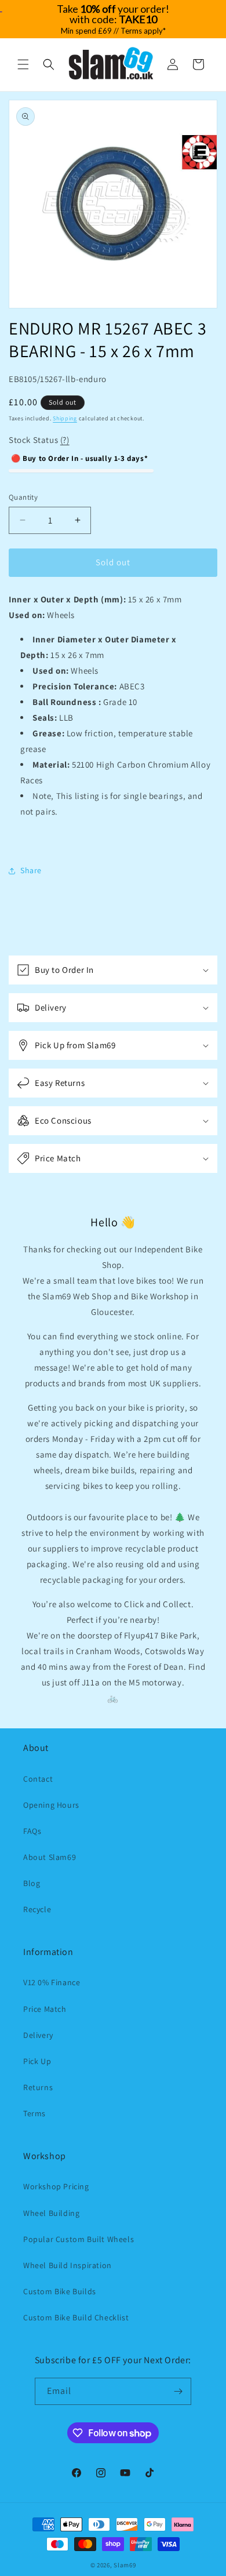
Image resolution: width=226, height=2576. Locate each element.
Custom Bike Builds (60, 2291)
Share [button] (31, 870)
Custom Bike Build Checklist (76, 2317)
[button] (23, 64)
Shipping (65, 418)
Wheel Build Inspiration (68, 2265)
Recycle (37, 1909)
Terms (34, 2113)
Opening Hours (51, 1805)
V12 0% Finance (52, 1982)
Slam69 (125, 2565)
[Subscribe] (178, 2391)
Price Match (45, 2009)
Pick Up (37, 2061)
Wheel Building (51, 2213)
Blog (32, 1883)
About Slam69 (50, 1857)
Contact (38, 1779)
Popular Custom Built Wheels (79, 2239)
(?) (65, 440)
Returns (38, 2087)
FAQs (32, 1831)
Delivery (38, 2035)
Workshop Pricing (56, 2186)
